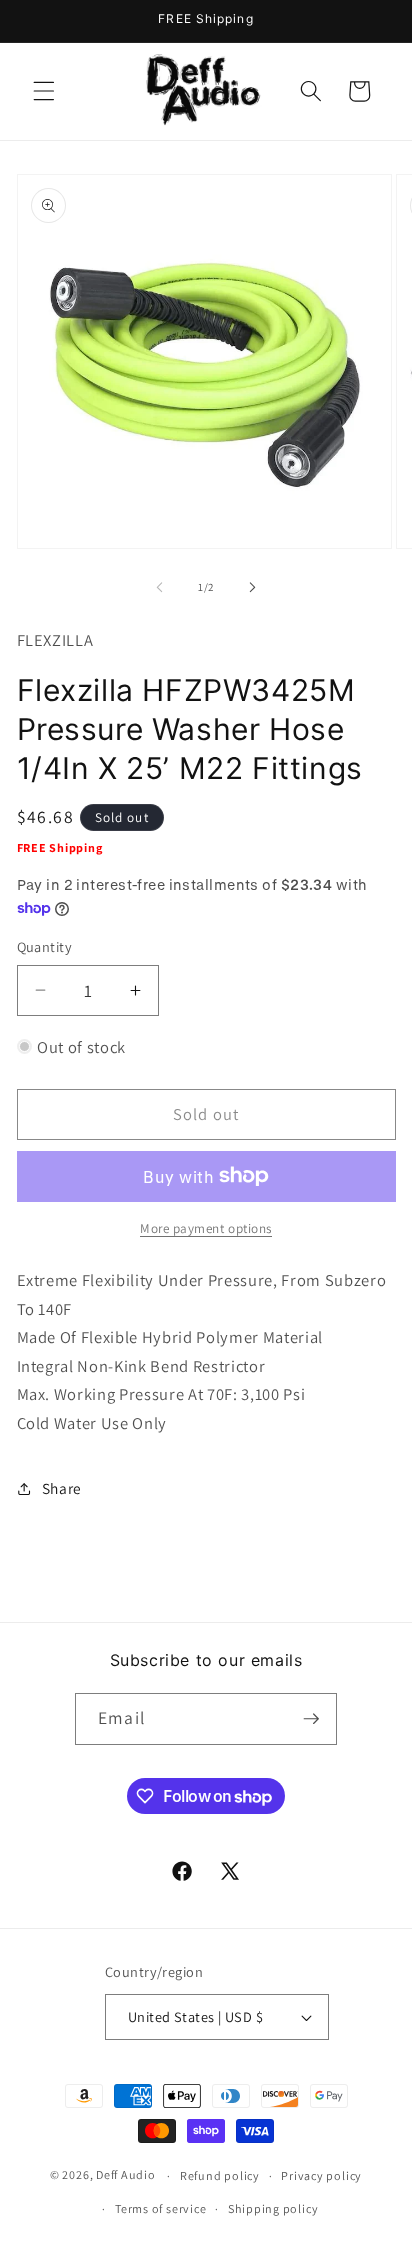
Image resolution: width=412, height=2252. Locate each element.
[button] (44, 91)
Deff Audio (126, 2175)
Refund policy (220, 2175)
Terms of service (160, 2208)
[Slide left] (160, 587)
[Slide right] (252, 587)
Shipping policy (273, 2208)
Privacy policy (321, 2175)
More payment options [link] (206, 1228)
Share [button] (62, 1488)
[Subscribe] (311, 1719)
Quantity (45, 946)
